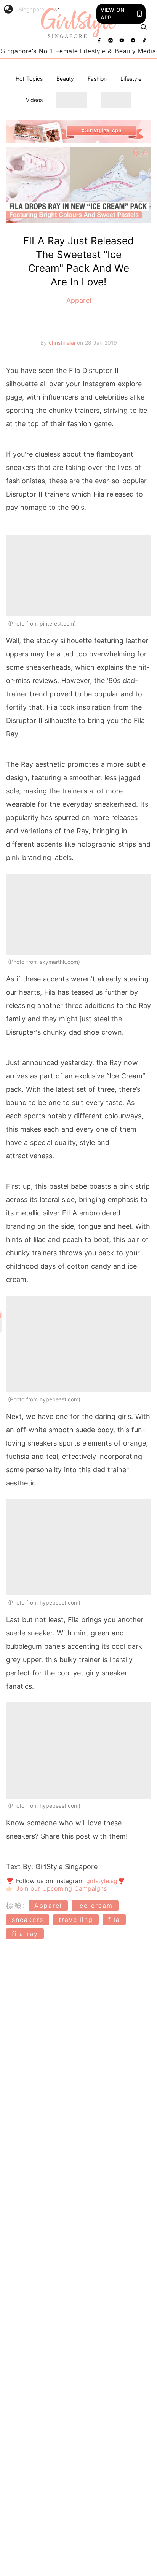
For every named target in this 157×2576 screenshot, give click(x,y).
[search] (144, 27)
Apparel (79, 300)
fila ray (25, 1934)
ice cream (95, 1906)
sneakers (28, 1920)
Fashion (97, 79)
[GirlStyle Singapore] (78, 23)
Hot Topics (29, 79)
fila (114, 1920)
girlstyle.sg (102, 1881)
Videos (34, 100)
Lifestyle (131, 79)
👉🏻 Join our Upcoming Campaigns (56, 1888)
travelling (76, 1920)
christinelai (63, 343)
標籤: (16, 1905)
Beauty (65, 79)
